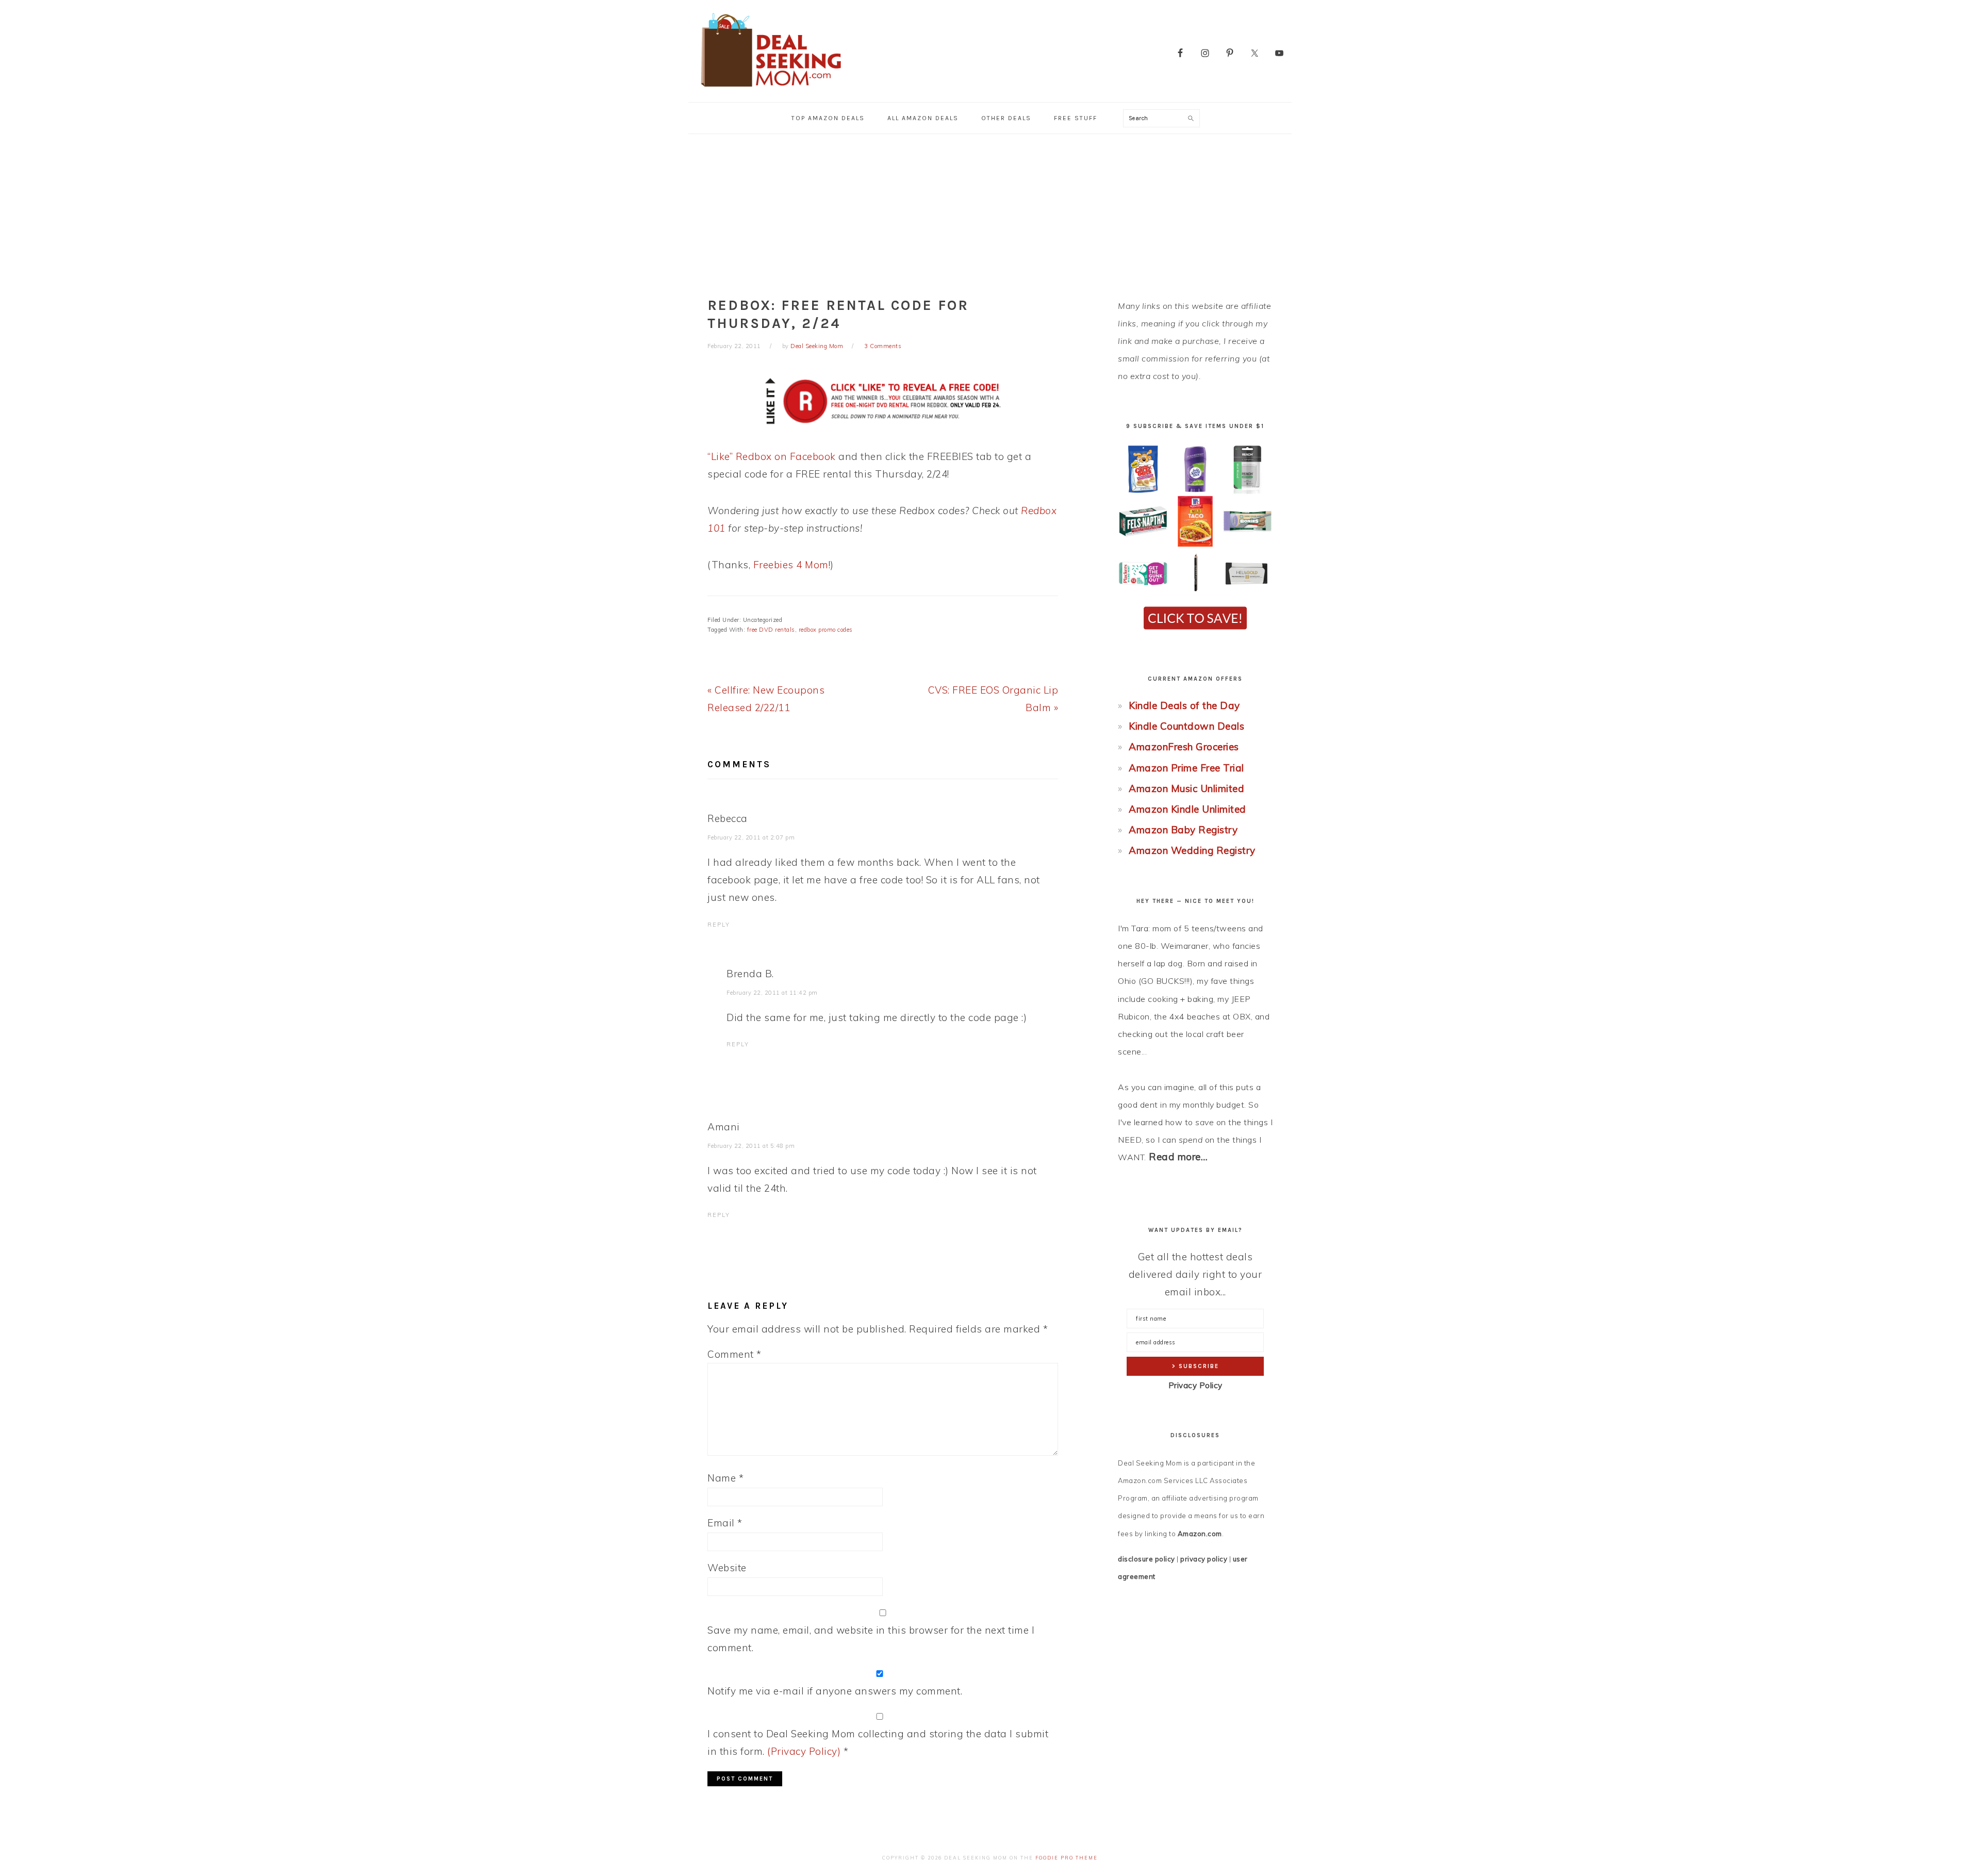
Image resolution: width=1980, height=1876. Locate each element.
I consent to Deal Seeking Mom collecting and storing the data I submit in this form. (878, 1742)
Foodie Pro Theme (1067, 1858)
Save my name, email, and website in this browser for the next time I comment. (871, 1639)
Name (725, 1478)
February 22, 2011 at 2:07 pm (751, 837)
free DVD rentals (771, 630)
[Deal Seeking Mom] (771, 90)
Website (727, 1568)
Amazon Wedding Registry (1192, 850)
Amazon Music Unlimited (1186, 788)
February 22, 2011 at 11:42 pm (772, 993)
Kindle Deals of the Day (1184, 705)
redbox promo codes (826, 630)
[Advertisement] (990, 211)
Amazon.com (1200, 1534)
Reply (719, 925)
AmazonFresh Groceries (1184, 747)
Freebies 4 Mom (791, 565)
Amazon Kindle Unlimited (1187, 809)
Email (725, 1523)
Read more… (1178, 1157)
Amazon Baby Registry (1183, 830)
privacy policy (1204, 1559)
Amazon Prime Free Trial (1186, 768)
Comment (735, 1354)
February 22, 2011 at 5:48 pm (751, 1146)
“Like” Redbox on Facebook (772, 456)
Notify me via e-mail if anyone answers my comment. (835, 1691)
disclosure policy (1146, 1559)
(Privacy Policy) (804, 1751)
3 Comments (883, 346)
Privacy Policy (1195, 1385)
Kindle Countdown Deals (1186, 726)
